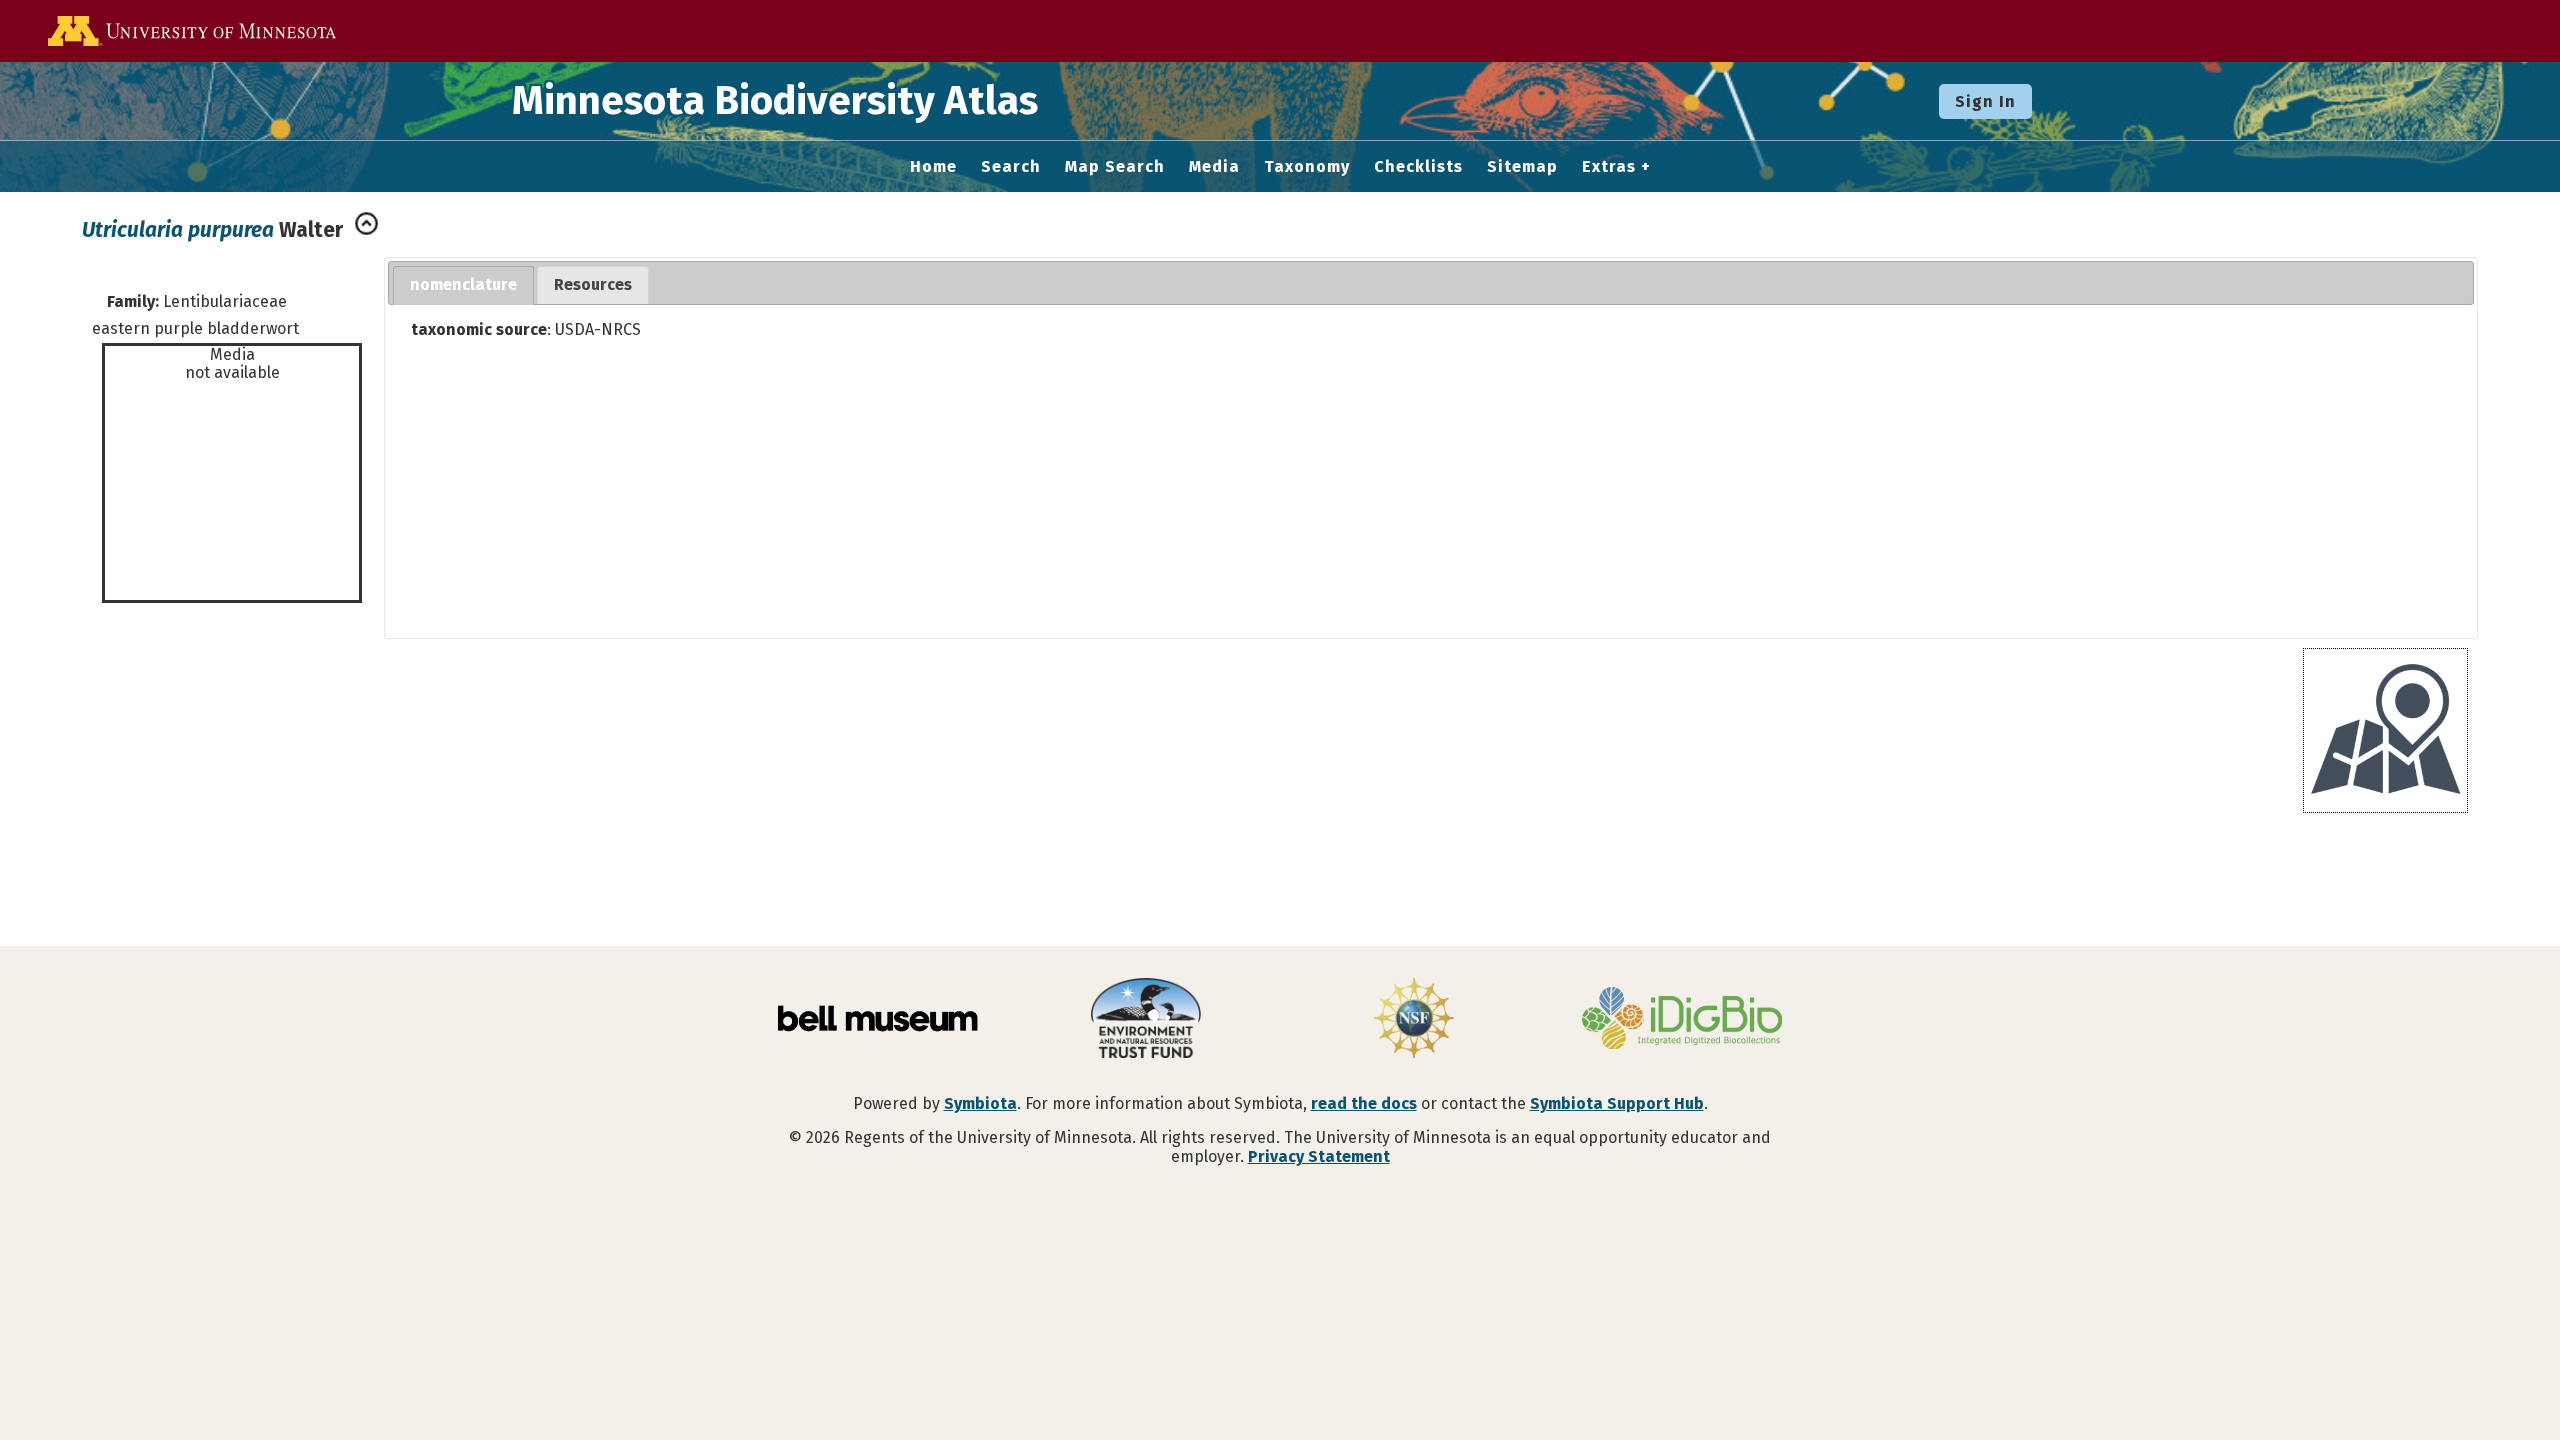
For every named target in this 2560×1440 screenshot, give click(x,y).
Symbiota (980, 1103)
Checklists (1418, 167)
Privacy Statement (1319, 1156)
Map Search (1115, 167)
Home (933, 167)
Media (1214, 167)
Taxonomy (1307, 167)
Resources (593, 284)
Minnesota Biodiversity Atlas (775, 101)
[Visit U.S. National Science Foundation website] (1414, 1020)
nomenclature (463, 284)
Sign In (1985, 101)
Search (1011, 167)
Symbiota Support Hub (1617, 1103)
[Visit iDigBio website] (1682, 1020)
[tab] (463, 285)
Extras (1609, 167)
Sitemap (1522, 167)
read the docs (1364, 1103)
